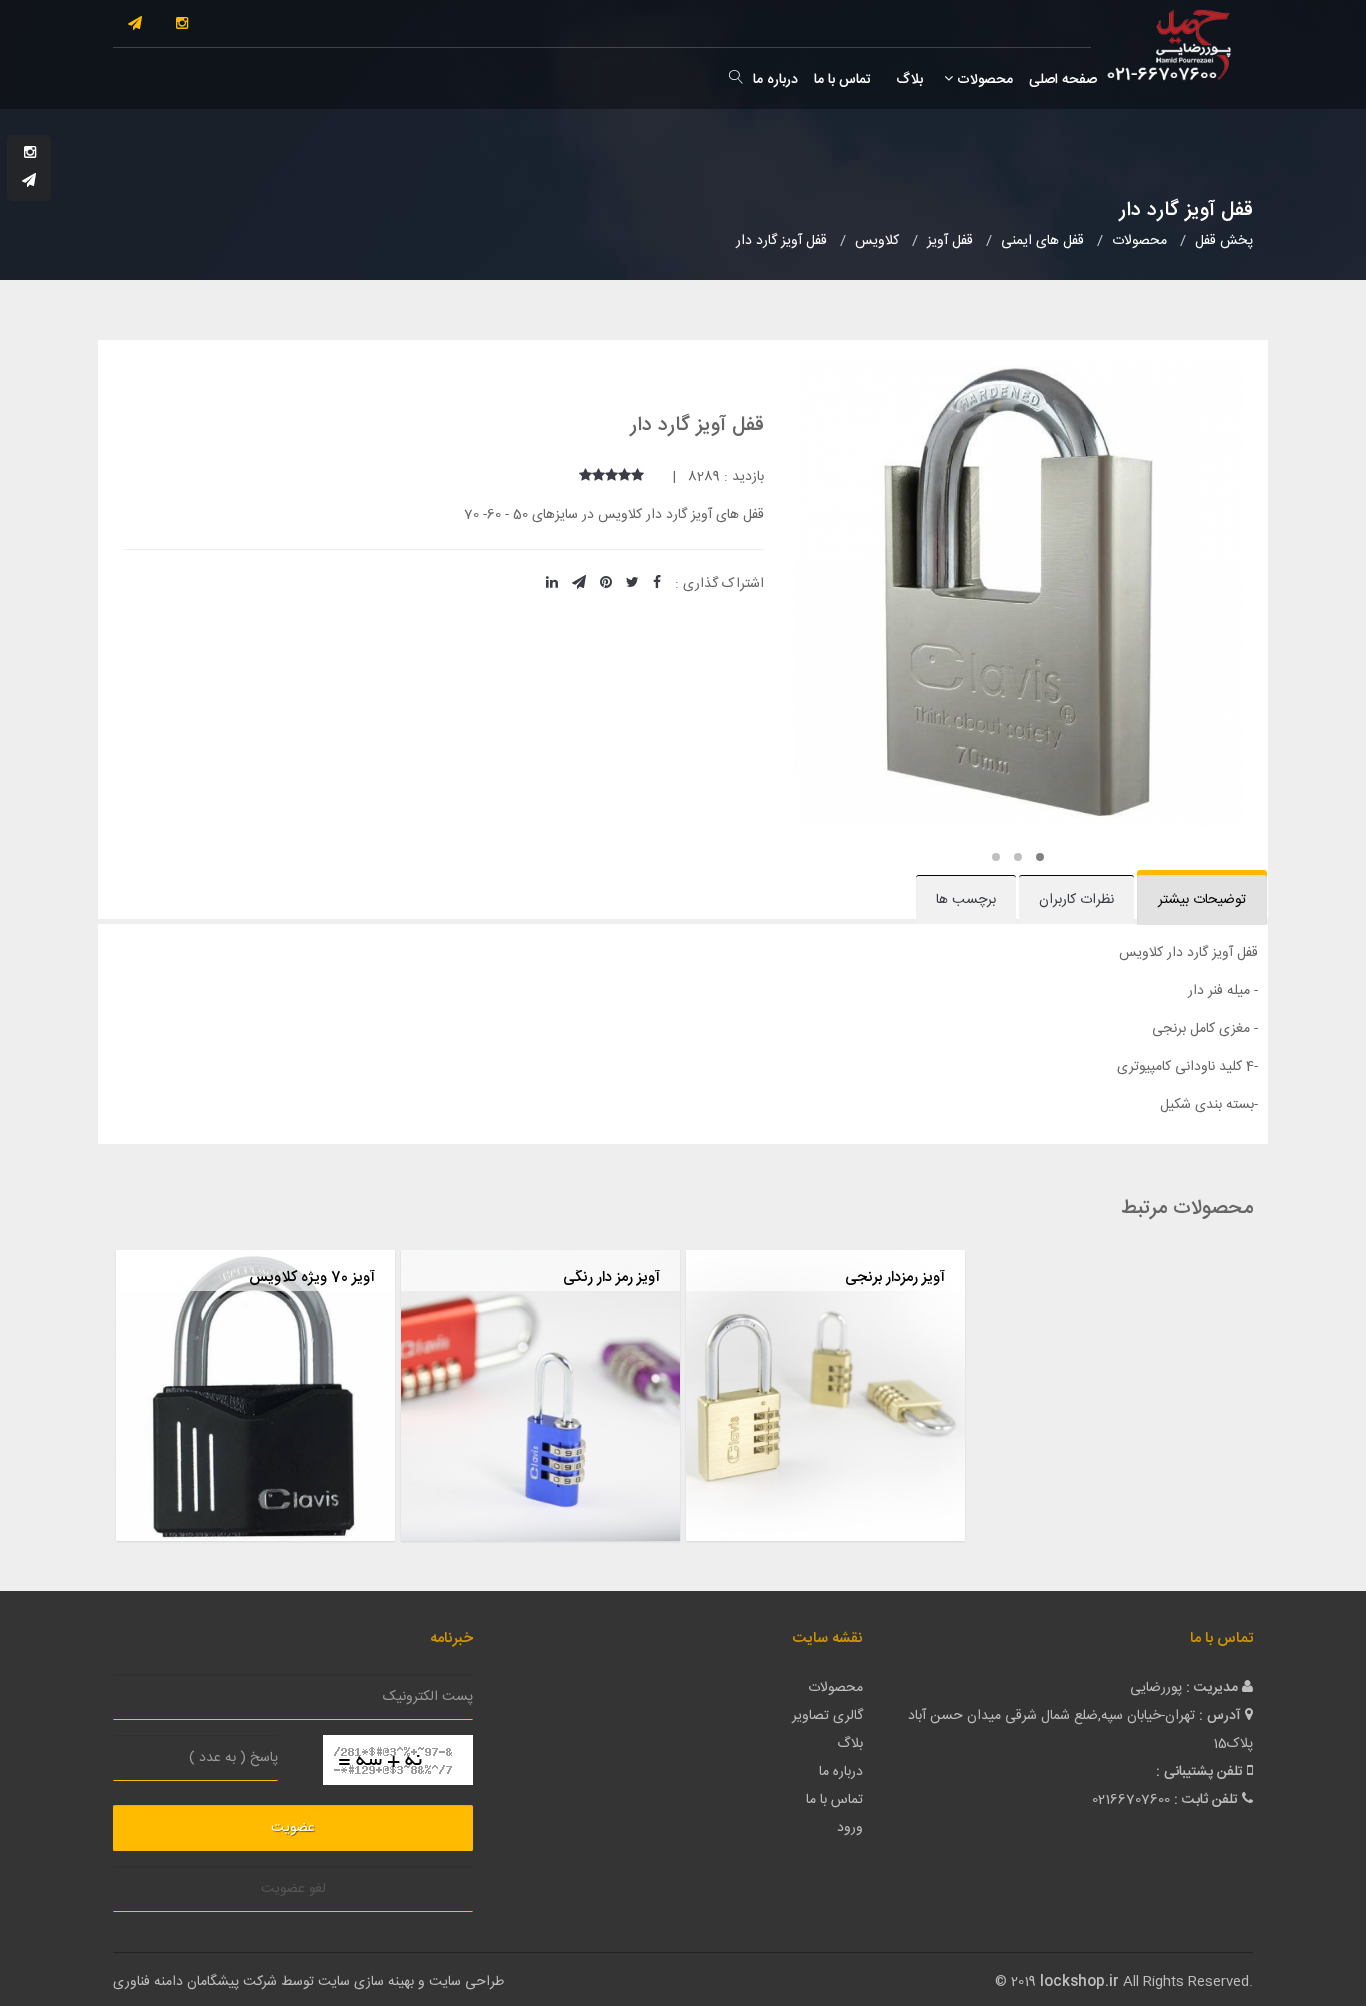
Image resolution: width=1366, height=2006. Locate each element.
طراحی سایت (466, 1982)
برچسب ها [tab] (966, 900)
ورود (850, 1828)
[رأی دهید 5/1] (637, 477)
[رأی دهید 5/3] (611, 477)
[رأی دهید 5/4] (598, 477)
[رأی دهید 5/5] (585, 477)
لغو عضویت (293, 1889)
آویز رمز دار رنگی (611, 1277)
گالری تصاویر (827, 1716)
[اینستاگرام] (182, 25)
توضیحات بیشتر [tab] (1202, 900)
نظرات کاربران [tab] (1076, 900)
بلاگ (907, 80)
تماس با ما (842, 80)
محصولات (983, 80)
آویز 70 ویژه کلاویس (312, 1277)
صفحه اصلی (1063, 80)
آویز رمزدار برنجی (895, 1277)
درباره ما (775, 80)
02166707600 (1131, 1800)
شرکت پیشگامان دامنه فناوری (195, 1982)
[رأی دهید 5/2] (624, 477)
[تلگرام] (135, 25)
